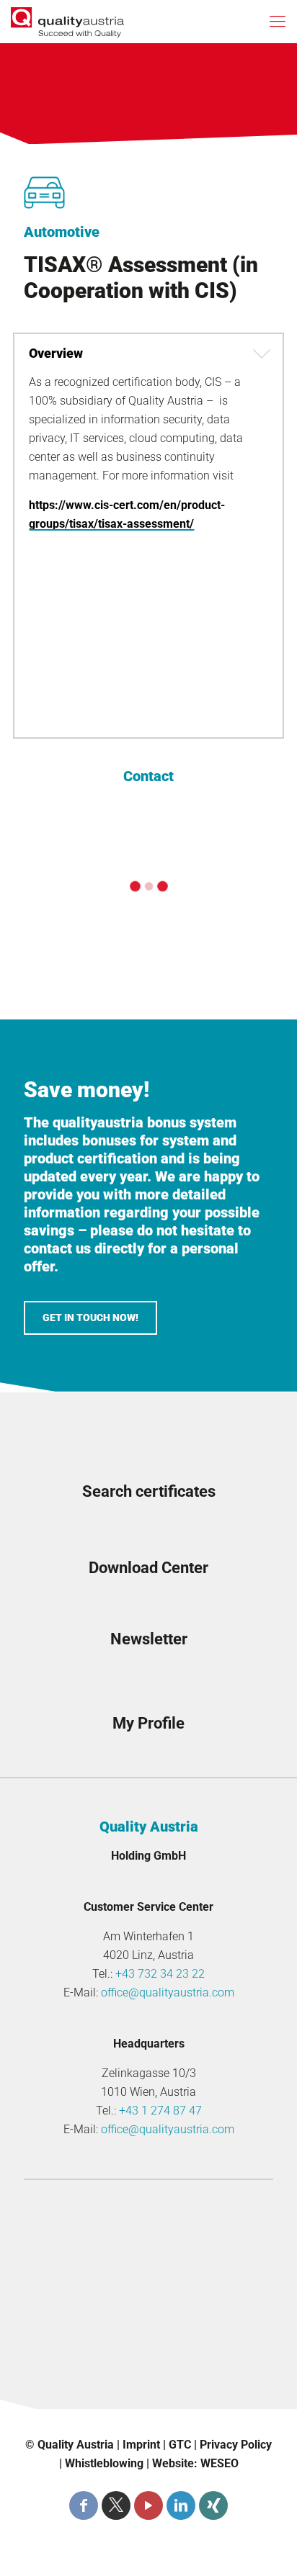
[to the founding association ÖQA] (148, 2274)
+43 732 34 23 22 (160, 1974)
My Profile (148, 1723)
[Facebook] (84, 2505)
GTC (180, 2445)
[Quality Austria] (67, 22)
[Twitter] (116, 2505)
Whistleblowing (104, 2463)
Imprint (141, 2445)
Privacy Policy (236, 2445)
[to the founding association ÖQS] (148, 2324)
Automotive (62, 232)
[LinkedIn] (181, 2505)
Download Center (148, 1568)
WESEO (220, 2463)
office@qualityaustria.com (168, 1992)
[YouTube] (148, 2505)
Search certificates (149, 1491)
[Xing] (213, 2505)
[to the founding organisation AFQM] (148, 2223)
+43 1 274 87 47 (160, 2111)
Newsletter (149, 1639)
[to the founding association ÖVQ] (148, 2374)
